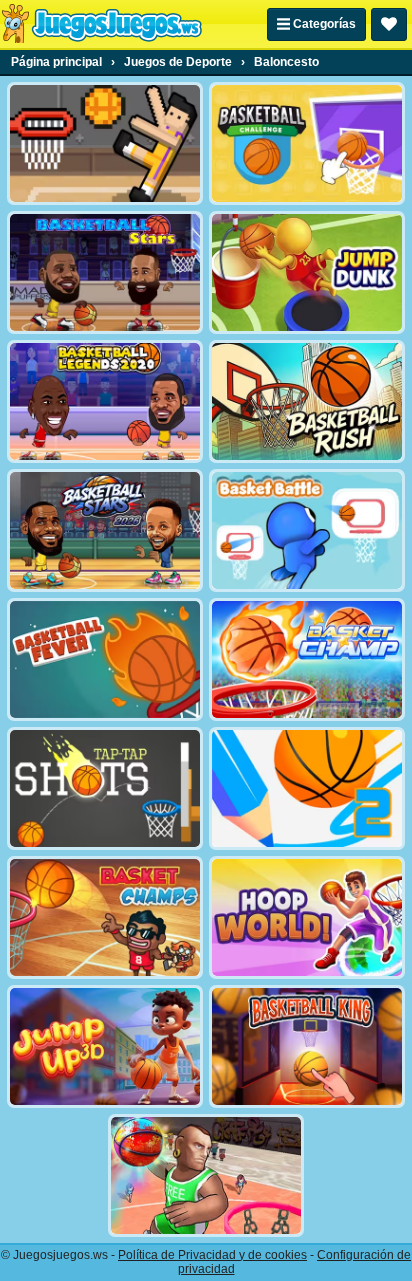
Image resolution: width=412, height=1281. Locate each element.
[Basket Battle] (307, 530)
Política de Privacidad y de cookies (212, 1255)
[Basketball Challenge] (307, 143)
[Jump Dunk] (307, 272)
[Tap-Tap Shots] (105, 788)
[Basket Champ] (307, 659)
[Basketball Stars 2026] (105, 530)
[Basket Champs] (105, 917)
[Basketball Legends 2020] (105, 401)
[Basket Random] (105, 143)
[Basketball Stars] (105, 272)
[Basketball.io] (206, 1175)
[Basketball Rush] (307, 401)
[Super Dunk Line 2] (307, 788)
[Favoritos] (389, 24)
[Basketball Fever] (105, 659)
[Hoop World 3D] (307, 917)
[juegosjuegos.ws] (101, 24)
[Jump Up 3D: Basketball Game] (105, 1046)
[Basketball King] (307, 1046)
